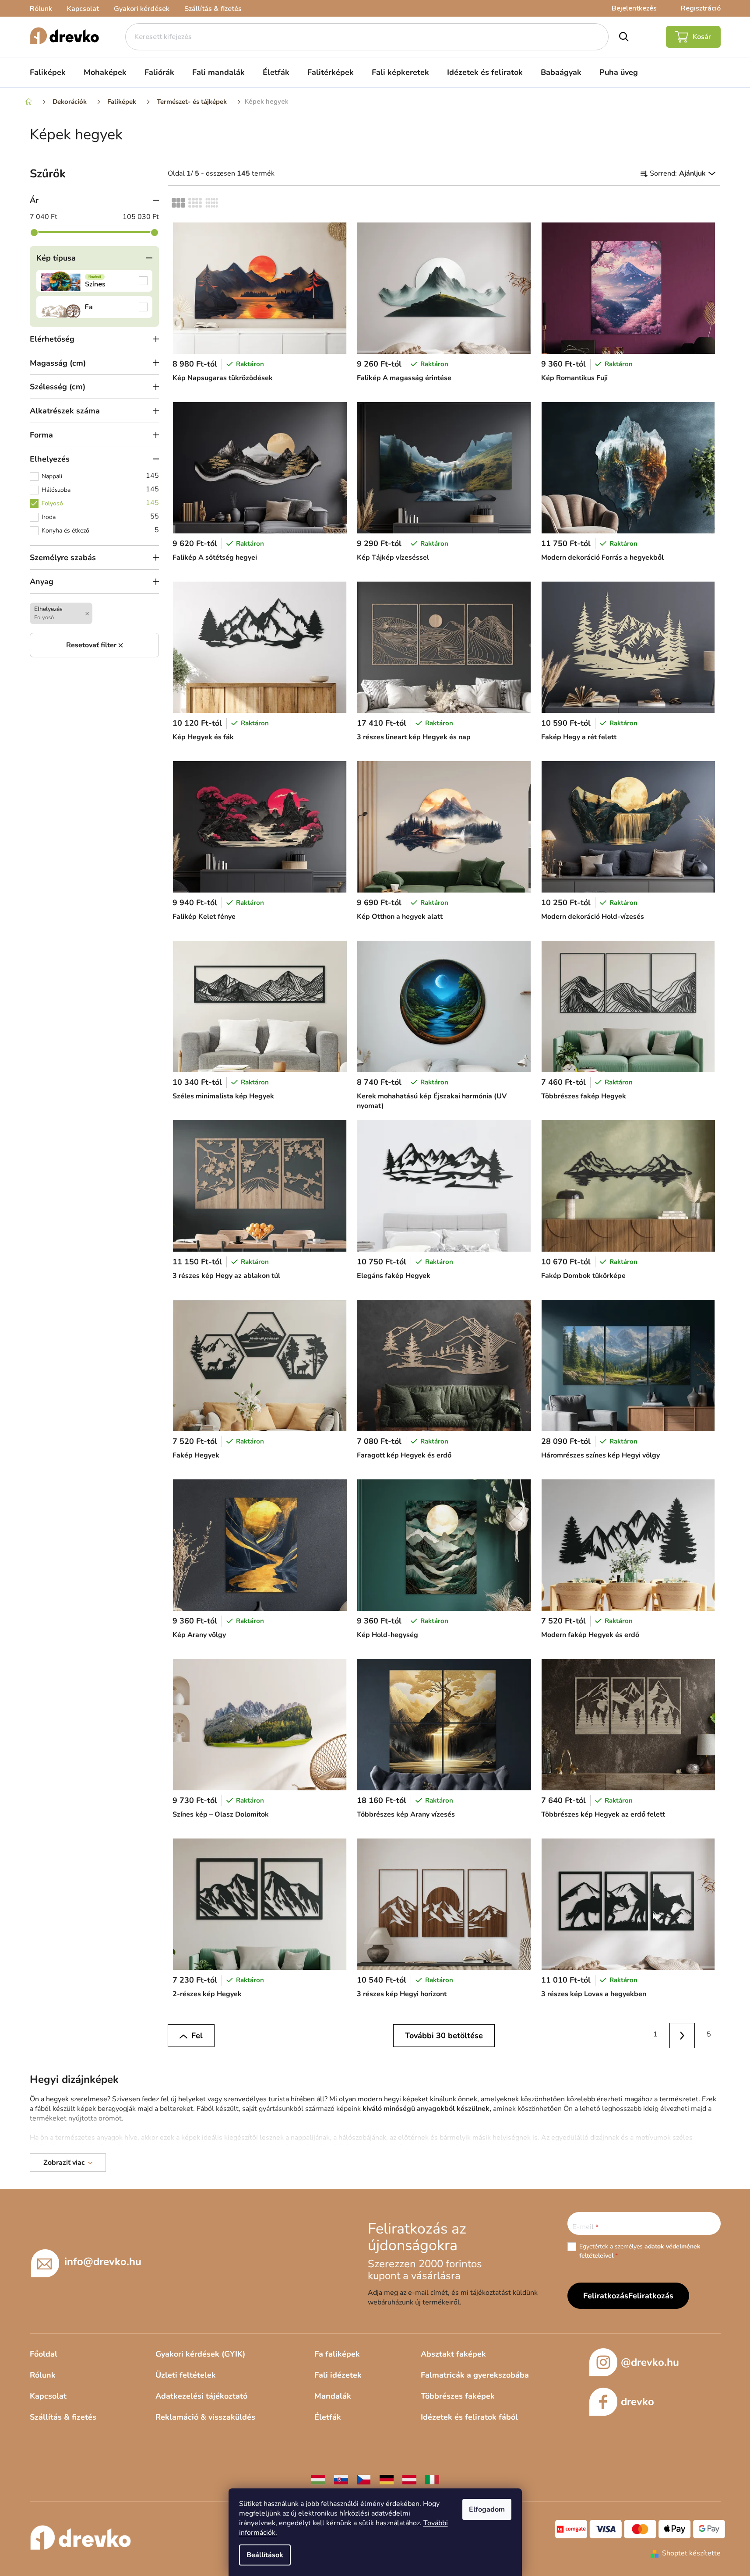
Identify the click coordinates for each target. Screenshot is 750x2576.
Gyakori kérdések (142, 9)
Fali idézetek (338, 2375)
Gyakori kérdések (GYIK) (200, 2354)
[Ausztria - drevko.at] (409, 2479)
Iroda (100, 516)
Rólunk (41, 9)
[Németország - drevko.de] (387, 2479)
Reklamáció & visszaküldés (205, 2417)
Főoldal (44, 2354)
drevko (637, 2402)
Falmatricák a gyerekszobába (475, 2375)
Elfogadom (487, 2509)
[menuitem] (48, 72)
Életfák (328, 2417)
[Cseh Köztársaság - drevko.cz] (364, 2479)
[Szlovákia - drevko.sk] (341, 2479)
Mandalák (333, 2396)
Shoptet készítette (691, 2553)
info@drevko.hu (103, 2262)
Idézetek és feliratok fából (469, 2417)
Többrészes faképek (458, 2396)
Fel (197, 2036)
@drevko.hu (650, 2362)
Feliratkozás (651, 2296)
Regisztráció (701, 8)
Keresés (624, 37)
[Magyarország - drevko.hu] (318, 2479)
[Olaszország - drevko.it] (432, 2479)
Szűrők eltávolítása (95, 645)
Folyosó (100, 503)
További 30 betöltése (444, 2036)
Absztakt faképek (453, 2354)
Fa (95, 307)
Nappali (100, 476)
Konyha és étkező (100, 530)
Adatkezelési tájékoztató (201, 2396)
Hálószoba (100, 489)
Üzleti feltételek (186, 2375)
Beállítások (265, 2555)
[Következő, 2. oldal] (682, 2036)
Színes (95, 281)
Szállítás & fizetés (213, 9)
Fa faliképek (337, 2354)
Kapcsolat (83, 9)
